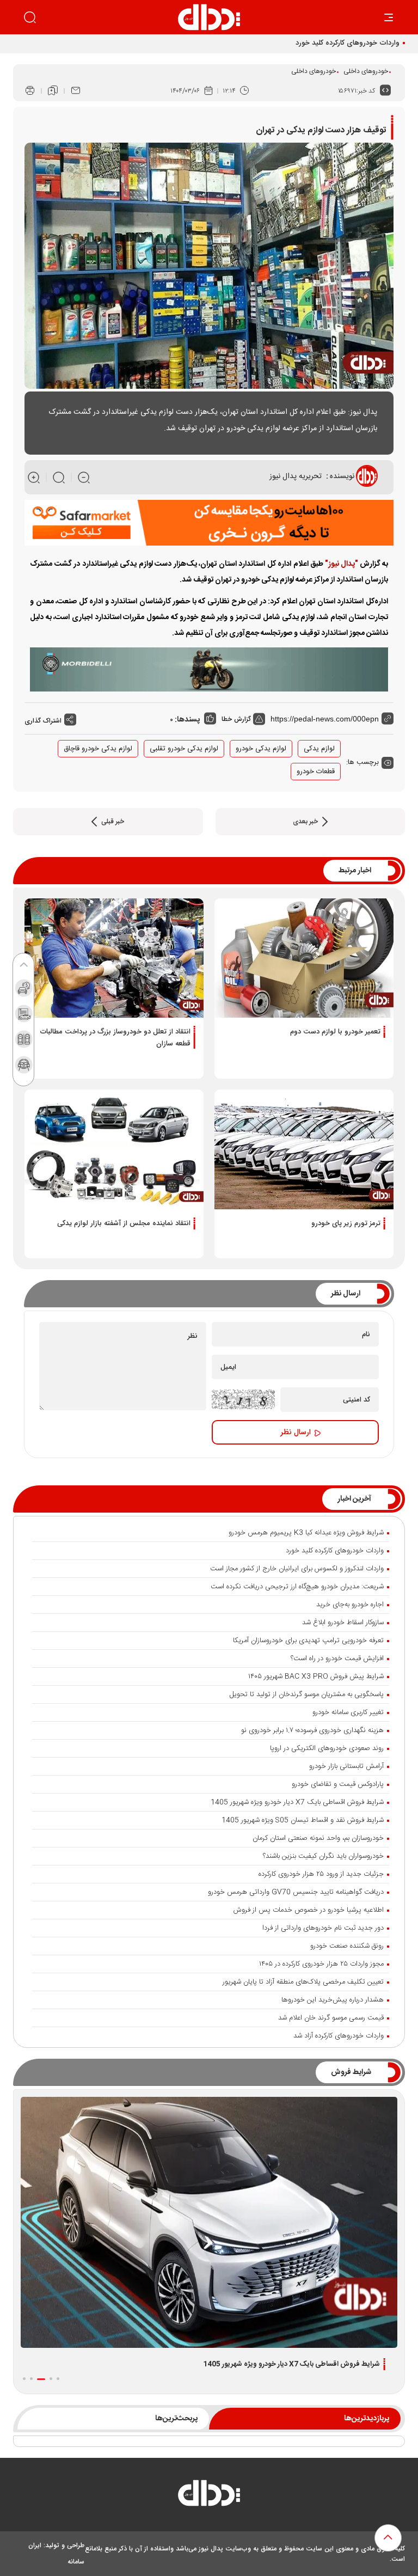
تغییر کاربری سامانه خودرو (348, 1712)
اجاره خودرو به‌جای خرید (350, 1605)
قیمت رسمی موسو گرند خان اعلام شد (331, 2018)
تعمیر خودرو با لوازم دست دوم (335, 1032)
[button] (58, 2379)
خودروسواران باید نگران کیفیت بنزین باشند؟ (323, 1856)
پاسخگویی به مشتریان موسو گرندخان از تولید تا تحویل (307, 1694)
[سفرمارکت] (209, 523)
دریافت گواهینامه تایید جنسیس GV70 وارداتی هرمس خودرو (296, 1892)
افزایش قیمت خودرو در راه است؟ (337, 1659)
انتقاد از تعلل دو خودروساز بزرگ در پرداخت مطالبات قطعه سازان (115, 1038)
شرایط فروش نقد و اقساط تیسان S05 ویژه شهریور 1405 (303, 1820)
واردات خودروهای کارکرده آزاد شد (339, 2036)
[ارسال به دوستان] (76, 91)
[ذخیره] (53, 91)
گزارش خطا (237, 719)
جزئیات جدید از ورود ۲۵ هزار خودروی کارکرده (321, 1874)
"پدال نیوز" (342, 564)
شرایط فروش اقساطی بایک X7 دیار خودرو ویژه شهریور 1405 (297, 1802)
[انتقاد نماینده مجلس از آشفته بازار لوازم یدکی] (114, 1149)
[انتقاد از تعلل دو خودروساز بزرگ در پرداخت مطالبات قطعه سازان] (114, 958)
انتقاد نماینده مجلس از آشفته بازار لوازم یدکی (124, 1223)
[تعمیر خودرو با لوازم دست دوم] (304, 958)
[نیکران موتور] (209, 670)
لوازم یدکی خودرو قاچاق (98, 749)
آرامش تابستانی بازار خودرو (346, 1766)
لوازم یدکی (319, 749)
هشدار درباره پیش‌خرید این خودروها (333, 2000)
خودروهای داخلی (366, 71)
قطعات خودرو (316, 772)
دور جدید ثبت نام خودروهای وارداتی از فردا (323, 1928)
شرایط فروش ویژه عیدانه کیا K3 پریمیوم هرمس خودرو (306, 1533)
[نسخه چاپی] (30, 91)
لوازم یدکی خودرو (261, 749)
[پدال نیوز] (209, 2496)
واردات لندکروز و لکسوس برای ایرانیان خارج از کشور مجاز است (297, 1569)
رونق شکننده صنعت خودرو (347, 1946)
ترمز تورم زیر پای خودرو (346, 1223)
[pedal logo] (209, 17)
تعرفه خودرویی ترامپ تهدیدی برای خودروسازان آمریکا (308, 1641)
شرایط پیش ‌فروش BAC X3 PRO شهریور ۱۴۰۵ (316, 1676)
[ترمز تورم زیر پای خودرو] (304, 1149)
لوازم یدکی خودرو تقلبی (184, 749)
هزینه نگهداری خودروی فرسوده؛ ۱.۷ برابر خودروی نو (312, 1730)
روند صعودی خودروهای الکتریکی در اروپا (327, 1748)
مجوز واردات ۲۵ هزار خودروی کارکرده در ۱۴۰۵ (321, 1964)
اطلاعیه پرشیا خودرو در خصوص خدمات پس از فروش (309, 1910)
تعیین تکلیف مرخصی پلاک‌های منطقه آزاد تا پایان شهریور (303, 1982)
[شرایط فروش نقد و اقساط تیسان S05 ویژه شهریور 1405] (209, 2222)
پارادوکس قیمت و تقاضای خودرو (338, 1784)
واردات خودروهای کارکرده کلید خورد (348, 43)
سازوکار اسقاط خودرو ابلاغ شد (343, 1623)
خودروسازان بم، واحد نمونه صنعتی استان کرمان (318, 1838)
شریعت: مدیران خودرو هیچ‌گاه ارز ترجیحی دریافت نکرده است (297, 1587)
